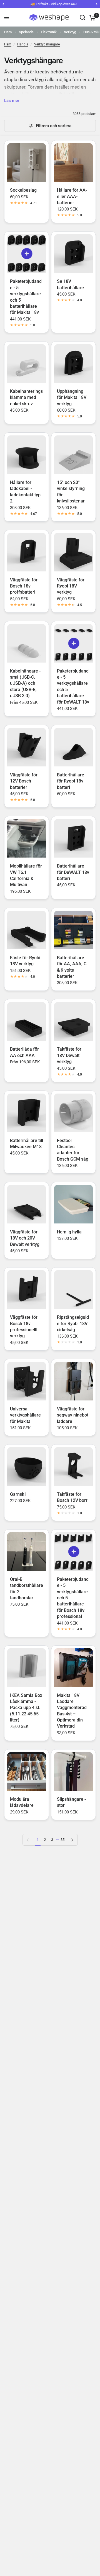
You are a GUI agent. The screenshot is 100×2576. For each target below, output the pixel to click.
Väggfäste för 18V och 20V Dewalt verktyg (25, 1238)
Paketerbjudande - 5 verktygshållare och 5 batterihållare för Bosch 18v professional (73, 1598)
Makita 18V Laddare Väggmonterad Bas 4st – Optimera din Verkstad (72, 1711)
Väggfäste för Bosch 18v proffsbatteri (24, 586)
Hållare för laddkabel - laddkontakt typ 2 (25, 492)
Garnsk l (18, 1494)
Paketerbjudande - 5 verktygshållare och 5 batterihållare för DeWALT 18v (73, 687)
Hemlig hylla (69, 1232)
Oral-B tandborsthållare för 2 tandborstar (27, 1589)
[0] (92, 17)
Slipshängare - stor (71, 1802)
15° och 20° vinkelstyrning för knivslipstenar (71, 492)
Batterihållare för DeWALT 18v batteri (73, 872)
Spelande (26, 32)
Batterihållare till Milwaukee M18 (27, 1144)
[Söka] (82, 17)
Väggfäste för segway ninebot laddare (73, 1415)
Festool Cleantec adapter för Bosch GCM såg (73, 1150)
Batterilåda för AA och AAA (24, 1052)
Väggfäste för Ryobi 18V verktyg (71, 586)
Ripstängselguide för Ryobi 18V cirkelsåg (73, 1323)
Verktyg (70, 32)
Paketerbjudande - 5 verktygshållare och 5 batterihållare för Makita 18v (26, 297)
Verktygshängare (47, 44)
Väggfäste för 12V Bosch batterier (24, 781)
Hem (8, 32)
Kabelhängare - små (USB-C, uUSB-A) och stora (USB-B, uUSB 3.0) (25, 683)
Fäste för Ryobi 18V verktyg (25, 961)
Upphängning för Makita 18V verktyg (72, 397)
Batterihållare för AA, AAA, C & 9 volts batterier (72, 967)
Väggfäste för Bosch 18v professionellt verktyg (24, 1327)
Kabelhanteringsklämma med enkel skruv (26, 397)
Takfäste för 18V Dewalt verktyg (69, 1055)
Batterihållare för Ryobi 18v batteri (71, 781)
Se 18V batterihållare (70, 284)
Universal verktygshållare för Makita (25, 1415)
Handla (23, 44)
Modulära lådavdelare (22, 1802)
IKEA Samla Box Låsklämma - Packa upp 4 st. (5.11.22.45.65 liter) (26, 1708)
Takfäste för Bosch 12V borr (72, 1497)
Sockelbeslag (23, 190)
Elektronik (49, 32)
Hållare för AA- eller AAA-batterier (72, 196)
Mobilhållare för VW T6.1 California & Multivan (26, 875)
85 (62, 1840)
